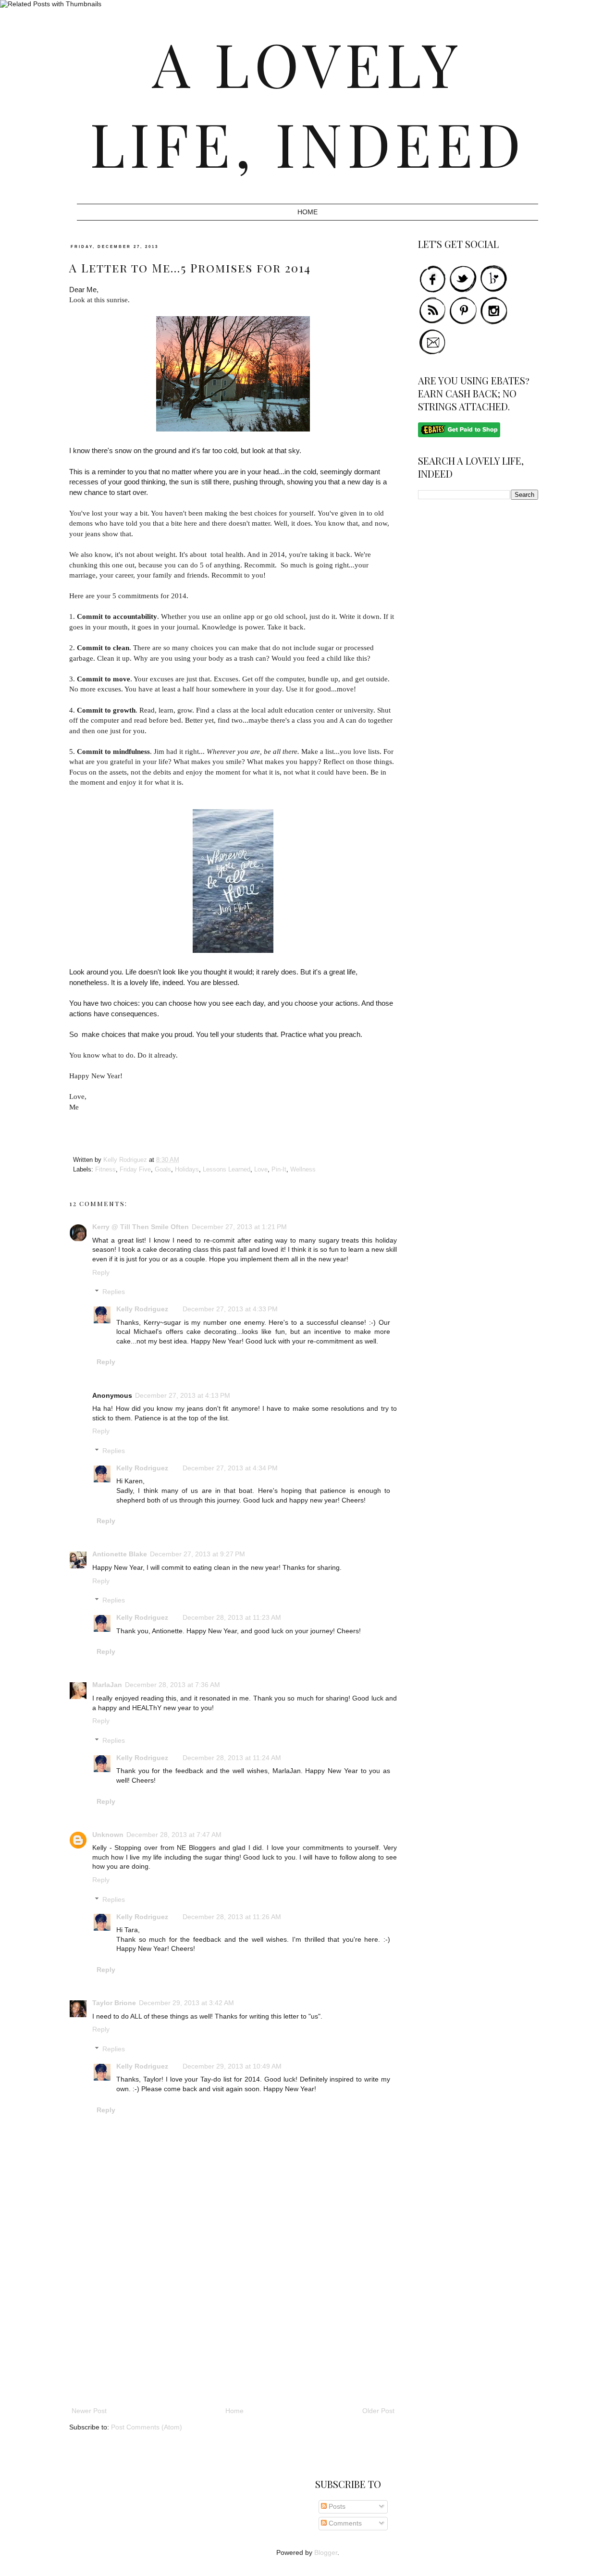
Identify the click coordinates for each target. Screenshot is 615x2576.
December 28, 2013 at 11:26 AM (232, 1917)
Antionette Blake (120, 1554)
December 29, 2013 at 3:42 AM (186, 2003)
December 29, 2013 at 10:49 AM (232, 2066)
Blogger (326, 2552)
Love (261, 1170)
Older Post (378, 2411)
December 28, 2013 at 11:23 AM (232, 1617)
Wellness (303, 1170)
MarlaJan (107, 1685)
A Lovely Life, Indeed (308, 103)
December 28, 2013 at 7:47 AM (174, 1835)
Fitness (105, 1170)
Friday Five (135, 1170)
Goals (163, 1170)
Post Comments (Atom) (147, 2427)
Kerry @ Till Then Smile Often (141, 1227)
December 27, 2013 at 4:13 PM (183, 1395)
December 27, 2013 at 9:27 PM (197, 1554)
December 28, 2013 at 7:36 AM (172, 1685)
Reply (101, 1272)
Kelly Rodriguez (142, 1309)
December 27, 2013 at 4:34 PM (230, 1468)
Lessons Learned (227, 1170)
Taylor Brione (114, 2003)
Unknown (108, 1835)
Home (307, 212)
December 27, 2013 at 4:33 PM (230, 1309)
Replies (114, 1292)
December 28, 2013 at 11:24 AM (232, 1758)
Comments (344, 2523)
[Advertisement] (233, 2333)
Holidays (187, 1170)
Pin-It (279, 1170)
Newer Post (89, 2411)
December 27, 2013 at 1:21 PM (239, 1227)
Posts (336, 2506)
